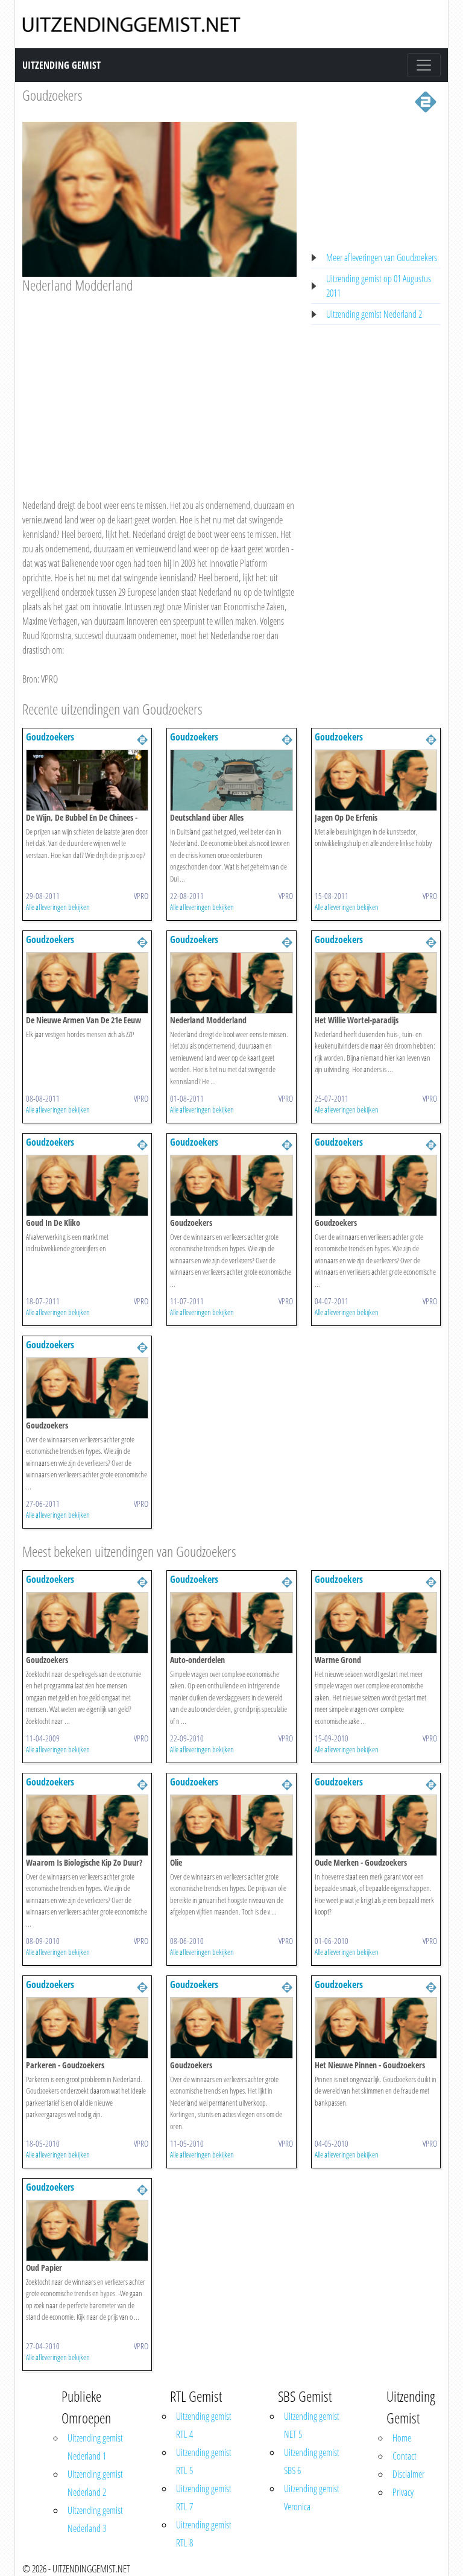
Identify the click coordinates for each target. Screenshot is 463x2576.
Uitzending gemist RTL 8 (204, 2534)
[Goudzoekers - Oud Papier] (87, 2229)
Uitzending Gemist (61, 65)
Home (402, 2438)
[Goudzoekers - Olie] (231, 1824)
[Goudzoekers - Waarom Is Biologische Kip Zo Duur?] (87, 1824)
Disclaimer (408, 2474)
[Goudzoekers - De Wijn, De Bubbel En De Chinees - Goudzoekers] (87, 779)
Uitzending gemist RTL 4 (204, 2425)
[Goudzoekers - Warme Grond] (376, 1621)
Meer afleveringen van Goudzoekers (382, 257)
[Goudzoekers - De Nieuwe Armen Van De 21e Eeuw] (87, 982)
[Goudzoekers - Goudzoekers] (231, 1184)
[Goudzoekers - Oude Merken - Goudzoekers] (376, 1824)
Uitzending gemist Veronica (312, 2498)
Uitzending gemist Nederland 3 (95, 2519)
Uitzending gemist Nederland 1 (95, 2447)
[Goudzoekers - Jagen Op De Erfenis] (376, 779)
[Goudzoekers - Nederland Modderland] (231, 982)
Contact (405, 2456)
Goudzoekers (52, 95)
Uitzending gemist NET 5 (312, 2425)
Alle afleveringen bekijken (58, 907)
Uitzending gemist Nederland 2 (374, 314)
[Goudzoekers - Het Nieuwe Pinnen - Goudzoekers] (376, 2027)
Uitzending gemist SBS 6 (312, 2461)
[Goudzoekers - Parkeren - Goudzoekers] (87, 2027)
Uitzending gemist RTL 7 (204, 2498)
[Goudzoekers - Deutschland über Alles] (231, 779)
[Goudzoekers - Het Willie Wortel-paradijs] (376, 982)
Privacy (403, 2492)
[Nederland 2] (426, 101)
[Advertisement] (159, 385)
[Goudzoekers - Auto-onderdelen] (231, 1621)
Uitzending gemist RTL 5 (204, 2461)
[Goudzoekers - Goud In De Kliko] (87, 1184)
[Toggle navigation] (424, 65)
